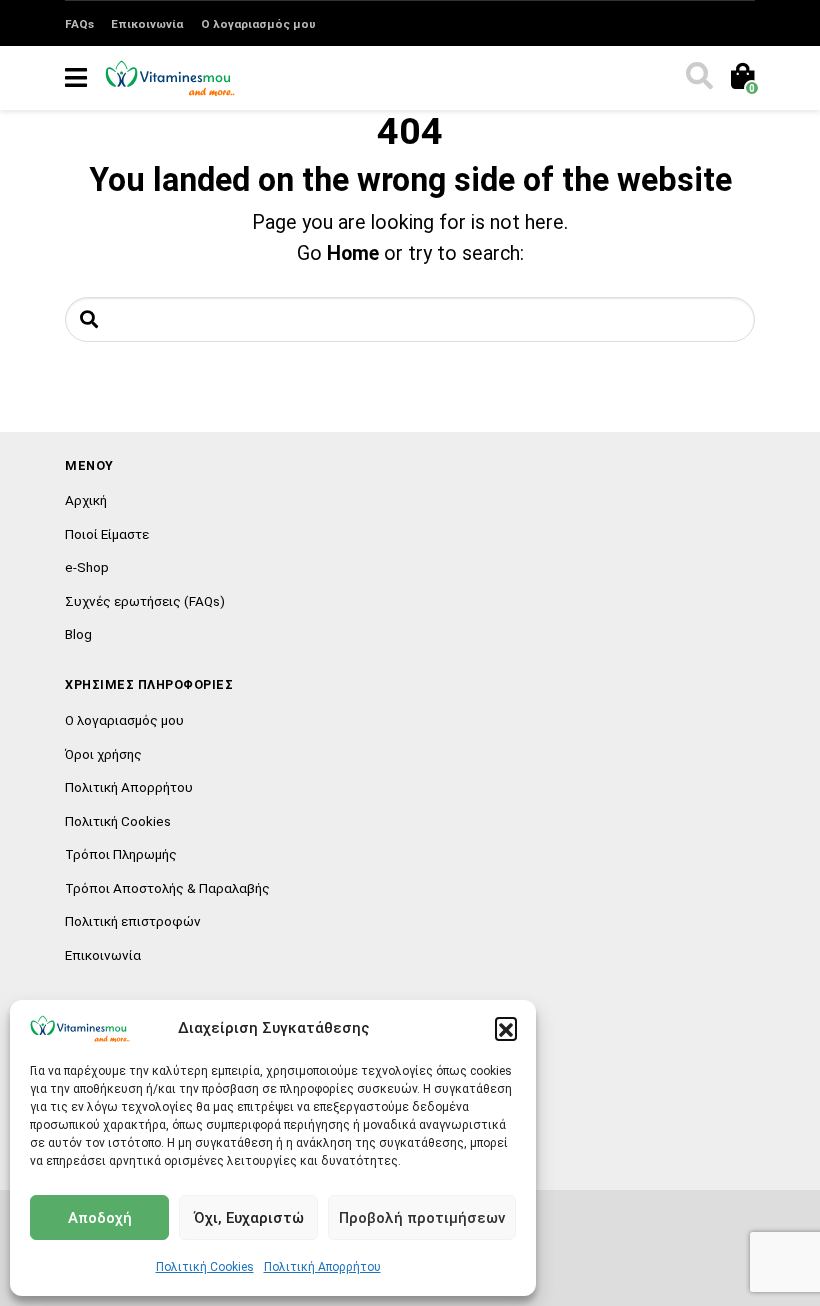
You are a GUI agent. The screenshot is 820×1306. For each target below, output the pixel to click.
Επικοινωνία (147, 24)
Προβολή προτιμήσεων (422, 1218)
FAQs (79, 24)
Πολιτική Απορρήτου (322, 1267)
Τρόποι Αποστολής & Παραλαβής (167, 888)
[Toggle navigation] (76, 78)
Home (353, 253)
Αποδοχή (100, 1218)
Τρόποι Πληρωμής (121, 854)
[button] (506, 1028)
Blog (78, 634)
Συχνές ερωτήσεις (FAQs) (145, 601)
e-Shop (87, 567)
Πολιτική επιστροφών (133, 921)
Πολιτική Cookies (205, 1267)
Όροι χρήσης (103, 754)
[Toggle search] (698, 78)
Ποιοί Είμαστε (107, 534)
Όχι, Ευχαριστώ (249, 1218)
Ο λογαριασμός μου (258, 24)
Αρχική (86, 500)
